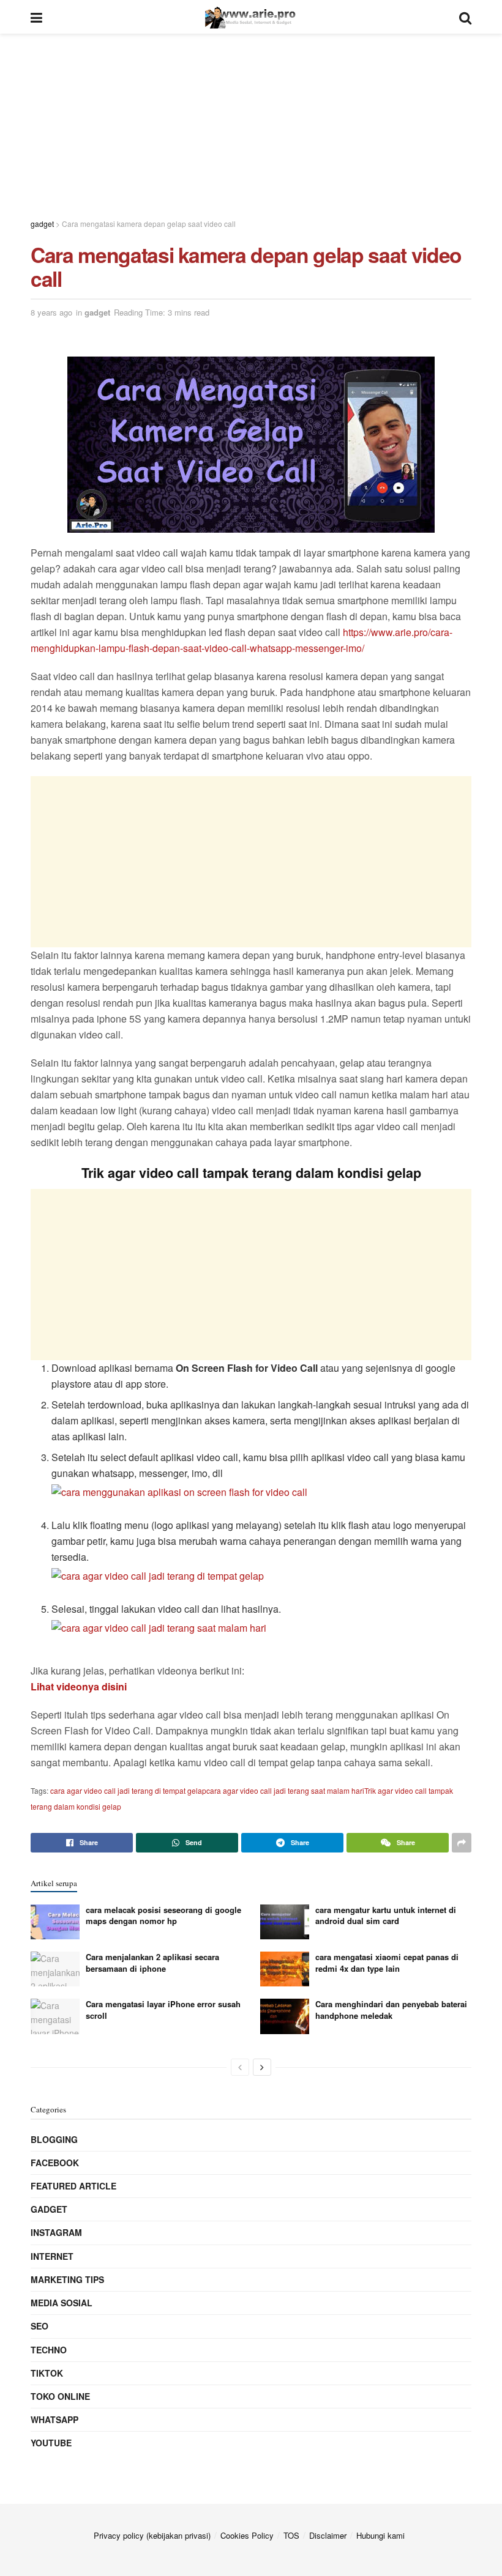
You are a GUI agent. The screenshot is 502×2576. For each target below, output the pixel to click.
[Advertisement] (251, 119)
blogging (54, 2139)
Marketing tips (67, 2279)
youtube (51, 2443)
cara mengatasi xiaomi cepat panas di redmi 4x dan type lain (387, 1962)
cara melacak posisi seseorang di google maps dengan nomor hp (163, 1915)
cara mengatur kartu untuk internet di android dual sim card (386, 1915)
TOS (291, 2535)
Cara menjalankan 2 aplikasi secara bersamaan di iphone (152, 1962)
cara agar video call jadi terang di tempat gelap (128, 1790)
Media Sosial (62, 2303)
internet (52, 2256)
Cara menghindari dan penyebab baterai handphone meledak (391, 2009)
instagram (56, 2232)
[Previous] (240, 2067)
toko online (60, 2396)
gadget (97, 312)
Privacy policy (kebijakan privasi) (152, 2535)
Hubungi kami (380, 2535)
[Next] (262, 2067)
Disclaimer (328, 2535)
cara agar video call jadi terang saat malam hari (285, 1790)
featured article (73, 2186)
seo (39, 2326)
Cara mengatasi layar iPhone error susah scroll (163, 2009)
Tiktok (47, 2373)
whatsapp (54, 2419)
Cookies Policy (247, 2535)
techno (49, 2350)
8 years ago (51, 312)
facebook (55, 2163)
